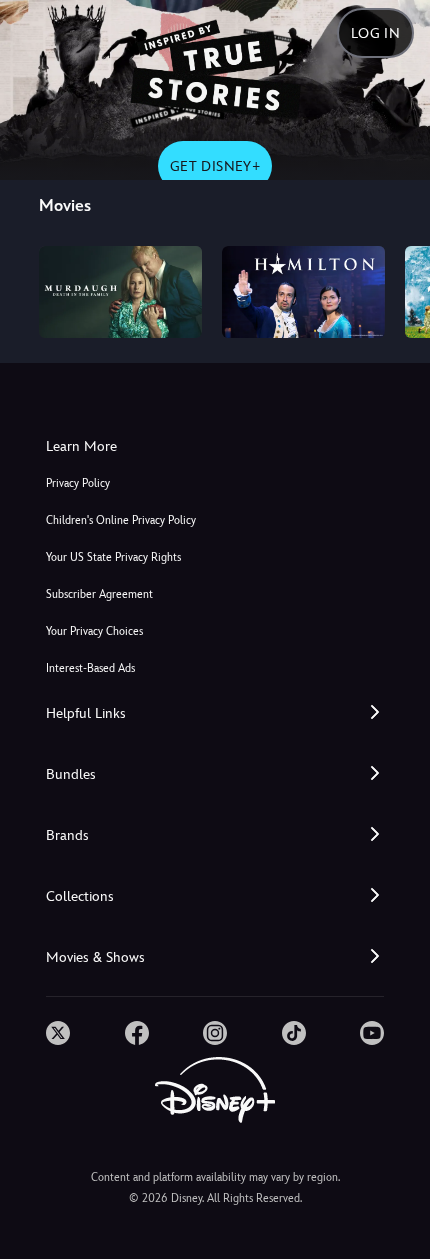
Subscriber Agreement (99, 594)
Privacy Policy (78, 483)
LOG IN (375, 33)
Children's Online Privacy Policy (121, 520)
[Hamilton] (303, 292)
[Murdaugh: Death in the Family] (120, 292)
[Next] (395, 289)
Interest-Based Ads (90, 668)
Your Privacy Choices (94, 631)
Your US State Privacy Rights (113, 557)
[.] (58, 1033)
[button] (215, 713)
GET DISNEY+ (215, 166)
